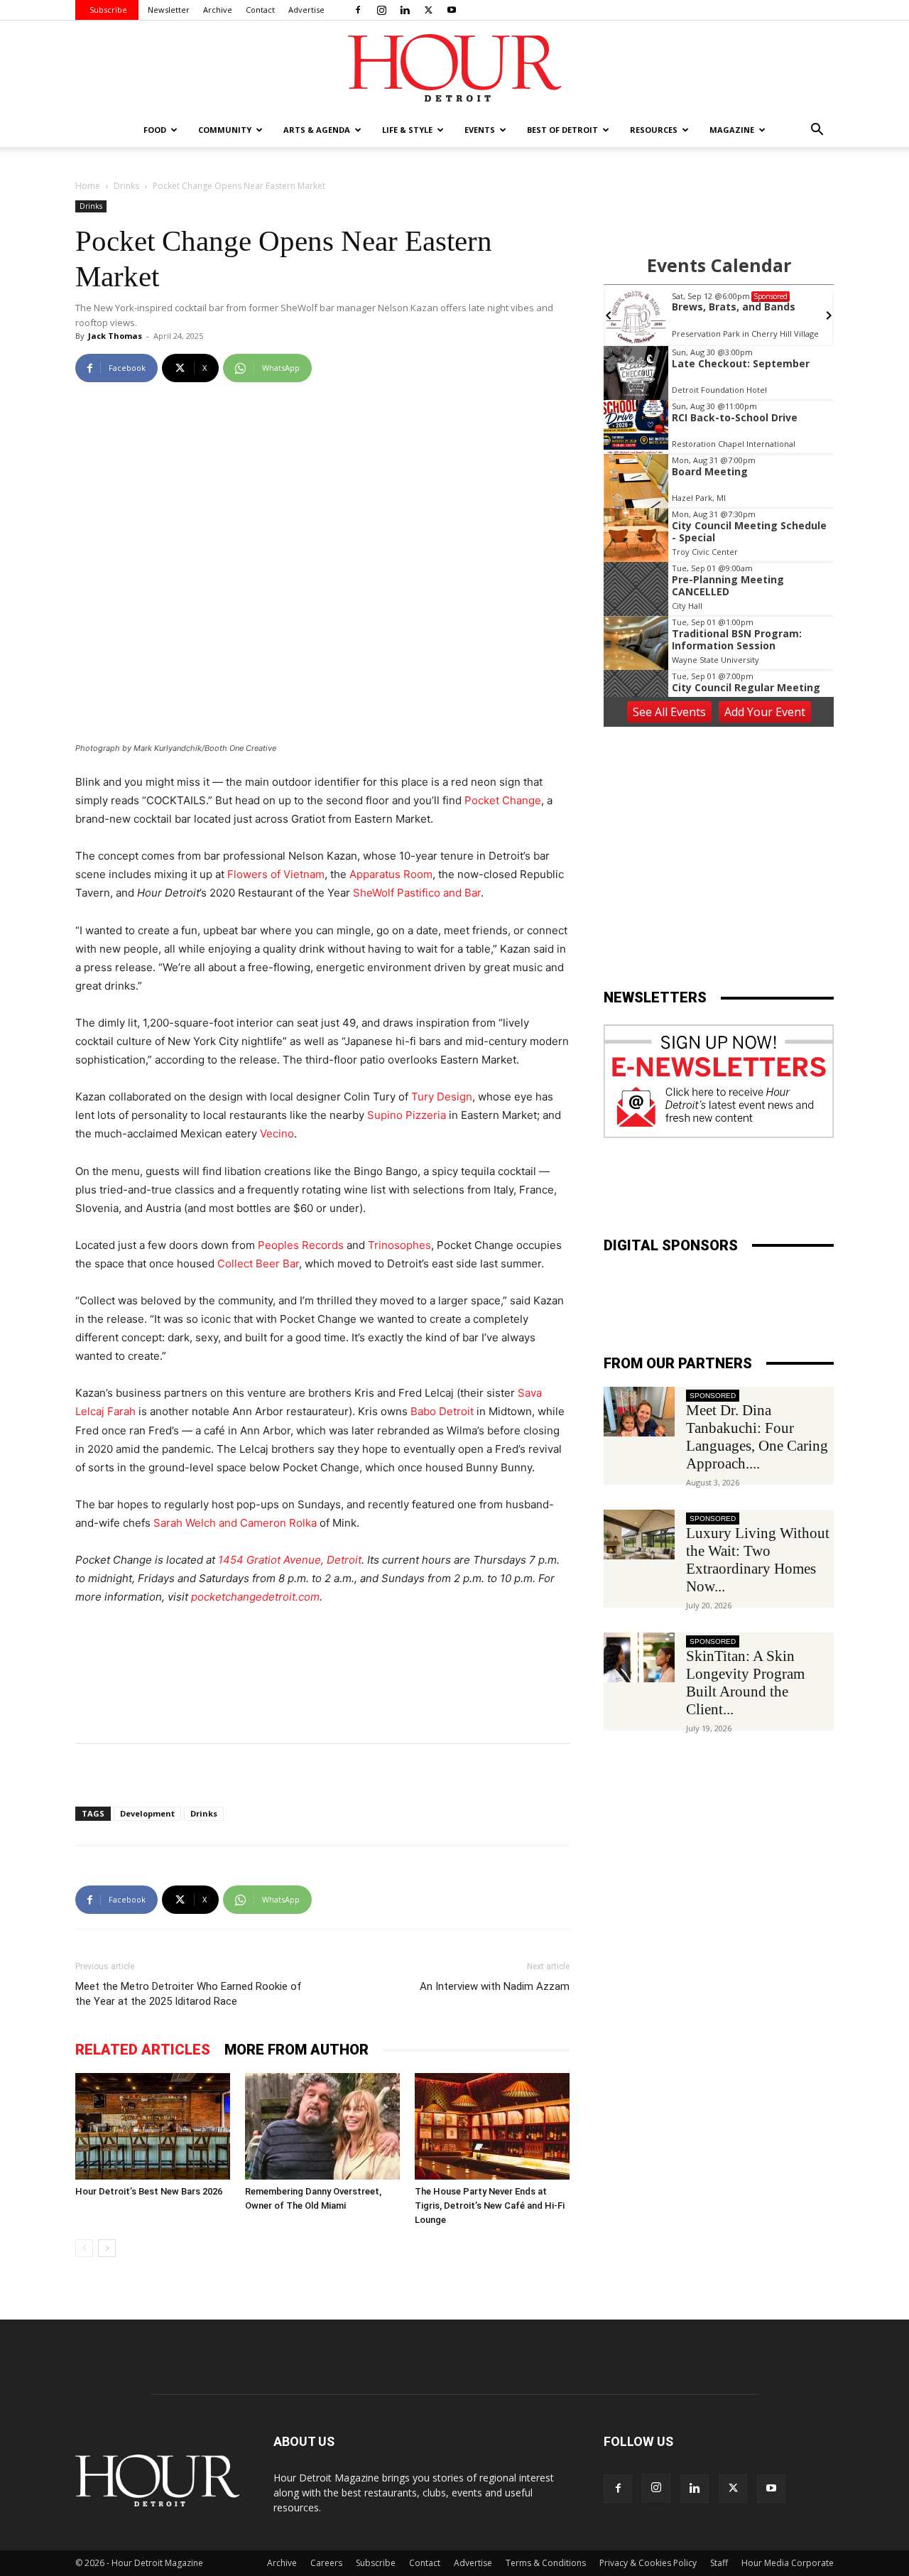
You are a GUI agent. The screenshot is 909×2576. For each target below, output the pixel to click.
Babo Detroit (442, 1411)
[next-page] (107, 2248)
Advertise (306, 10)
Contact (260, 10)
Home (88, 186)
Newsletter (169, 10)
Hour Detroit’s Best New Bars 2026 (149, 2191)
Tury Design (442, 1097)
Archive (218, 10)
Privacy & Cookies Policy (648, 2563)
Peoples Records (301, 1245)
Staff (719, 2563)
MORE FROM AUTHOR (296, 2050)
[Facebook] (358, 10)
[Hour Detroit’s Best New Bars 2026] (153, 2126)
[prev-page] (84, 2248)
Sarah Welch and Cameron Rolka (235, 1523)
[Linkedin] (405, 10)
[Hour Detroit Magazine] (454, 68)
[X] (428, 10)
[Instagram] (381, 10)
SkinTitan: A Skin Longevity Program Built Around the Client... (745, 1683)
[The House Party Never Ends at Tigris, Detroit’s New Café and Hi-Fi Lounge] (492, 2126)
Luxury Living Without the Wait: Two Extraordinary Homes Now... (758, 1560)
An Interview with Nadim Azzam (495, 1986)
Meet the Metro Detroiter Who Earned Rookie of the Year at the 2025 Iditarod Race (189, 1994)
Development (147, 1813)
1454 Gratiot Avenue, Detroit (290, 1560)
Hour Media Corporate (788, 2563)
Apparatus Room (391, 874)
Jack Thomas (115, 336)
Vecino (277, 1133)
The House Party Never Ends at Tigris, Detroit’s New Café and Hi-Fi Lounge (490, 2206)
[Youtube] (452, 10)
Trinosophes (399, 1245)
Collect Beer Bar (258, 1263)
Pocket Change (503, 800)
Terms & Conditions (546, 2563)
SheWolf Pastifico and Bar (417, 893)
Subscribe (108, 10)
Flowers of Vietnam (276, 874)
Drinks (126, 186)
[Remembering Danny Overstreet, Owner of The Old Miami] (322, 2126)
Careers (326, 2563)
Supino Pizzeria (407, 1115)
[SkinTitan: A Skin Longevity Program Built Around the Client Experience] (639, 1657)
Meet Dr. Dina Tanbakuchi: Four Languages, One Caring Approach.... (757, 1437)
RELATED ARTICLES (143, 2050)
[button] (817, 131)
